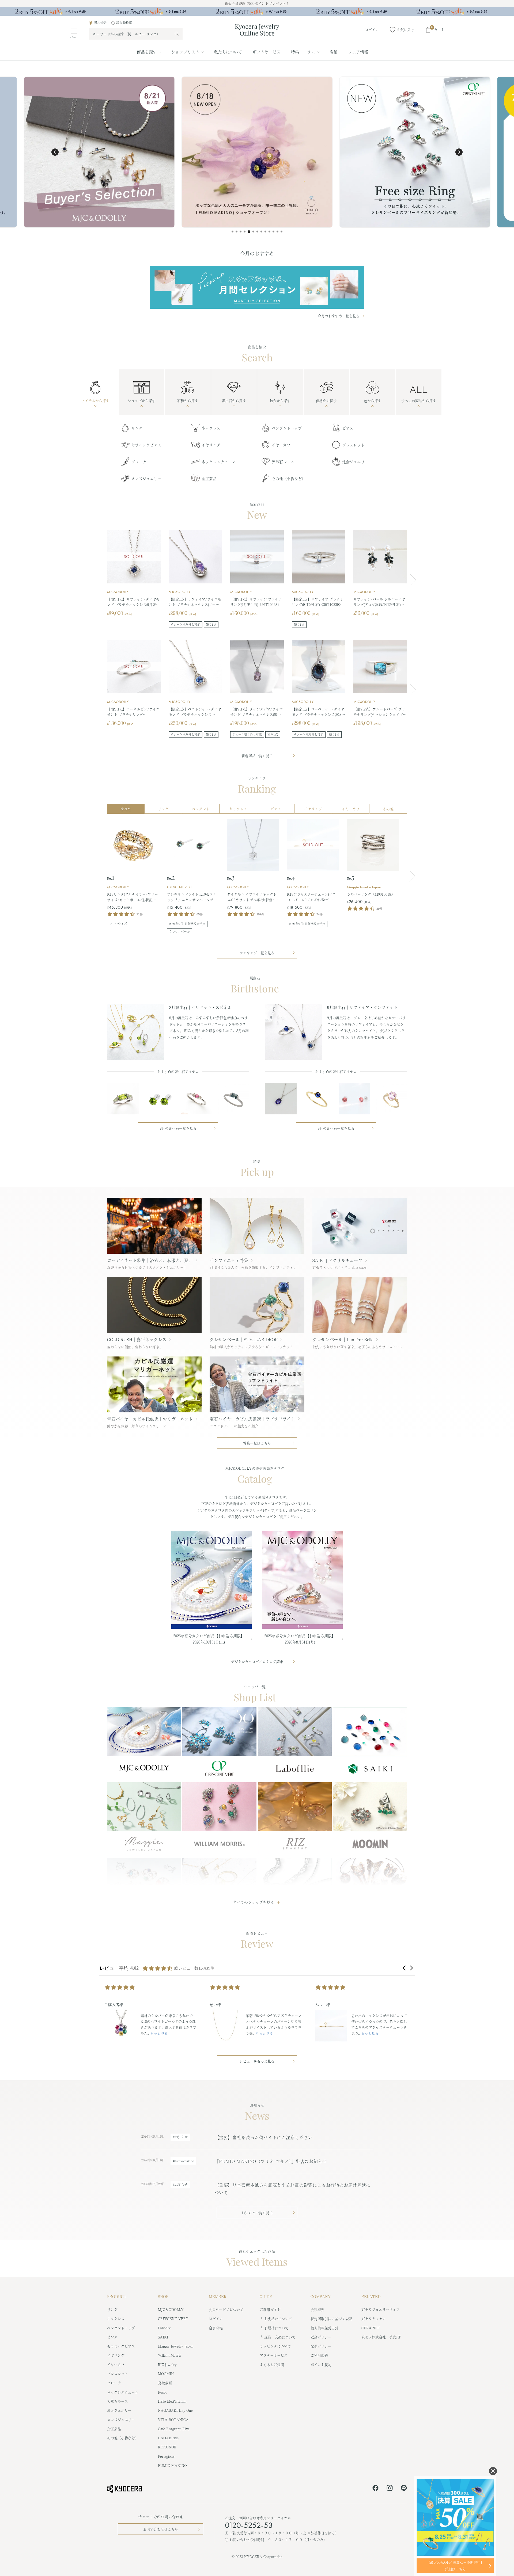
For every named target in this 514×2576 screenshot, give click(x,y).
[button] (55, 152)
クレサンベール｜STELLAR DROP (244, 1339)
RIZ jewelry (167, 2365)
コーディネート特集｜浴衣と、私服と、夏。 (150, 1260)
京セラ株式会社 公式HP (381, 2337)
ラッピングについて (275, 2346)
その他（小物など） (289, 479)
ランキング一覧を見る (257, 953)
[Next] (411, 876)
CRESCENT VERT (180, 887)
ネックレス (211, 428)
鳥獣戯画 (165, 2383)
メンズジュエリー (146, 479)
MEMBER (218, 2296)
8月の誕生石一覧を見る (178, 1128)
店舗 (334, 52)
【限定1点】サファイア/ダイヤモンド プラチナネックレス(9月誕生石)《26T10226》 (133, 602)
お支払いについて (278, 2319)
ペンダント (201, 809)
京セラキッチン (374, 2319)
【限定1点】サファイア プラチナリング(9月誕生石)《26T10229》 (318, 602)
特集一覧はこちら (257, 1443)
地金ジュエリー (355, 462)
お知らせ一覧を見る (257, 2213)
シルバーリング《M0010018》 (371, 894)
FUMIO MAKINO (172, 2465)
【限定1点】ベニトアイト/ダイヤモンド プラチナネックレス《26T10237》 (195, 712)
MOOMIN (166, 2374)
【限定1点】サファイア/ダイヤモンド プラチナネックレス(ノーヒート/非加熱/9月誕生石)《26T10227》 (195, 602)
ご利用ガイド (270, 2309)
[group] (257, 13)
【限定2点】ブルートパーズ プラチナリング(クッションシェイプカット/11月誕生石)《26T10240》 (380, 712)
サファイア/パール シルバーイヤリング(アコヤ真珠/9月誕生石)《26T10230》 (379, 602)
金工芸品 (209, 479)
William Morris (170, 2355)
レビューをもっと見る (257, 2061)
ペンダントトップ (287, 428)
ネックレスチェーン (218, 462)
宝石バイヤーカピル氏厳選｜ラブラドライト (252, 1419)
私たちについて (228, 52)
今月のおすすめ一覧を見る (339, 316)
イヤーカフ (281, 445)
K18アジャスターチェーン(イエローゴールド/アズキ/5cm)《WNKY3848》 (311, 897)
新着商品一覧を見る (257, 756)
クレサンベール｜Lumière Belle (343, 1339)
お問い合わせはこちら (161, 2529)
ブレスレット (353, 445)
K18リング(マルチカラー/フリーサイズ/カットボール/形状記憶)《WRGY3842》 (133, 897)
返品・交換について (280, 2337)
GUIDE (266, 2296)
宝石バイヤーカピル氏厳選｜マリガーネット (150, 1419)
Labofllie (165, 2328)
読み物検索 (124, 23)
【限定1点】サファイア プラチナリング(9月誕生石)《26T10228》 (256, 602)
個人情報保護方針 (324, 2328)
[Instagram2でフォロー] (390, 2489)
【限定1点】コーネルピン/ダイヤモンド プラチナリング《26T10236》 (133, 712)
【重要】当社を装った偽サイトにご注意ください (264, 2137)
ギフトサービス (267, 52)
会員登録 (216, 2328)
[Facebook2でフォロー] (375, 2489)
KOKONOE (167, 2447)
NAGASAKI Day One (175, 2410)
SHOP (163, 2296)
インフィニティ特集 (229, 1260)
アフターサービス (274, 2355)
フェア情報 (358, 52)
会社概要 (318, 2309)
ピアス (348, 428)
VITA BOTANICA (173, 2420)
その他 (388, 809)
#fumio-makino (183, 2161)
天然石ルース (283, 462)
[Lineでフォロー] (404, 2489)
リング (137, 428)
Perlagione (166, 2456)
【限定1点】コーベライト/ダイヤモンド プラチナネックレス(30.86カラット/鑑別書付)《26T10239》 (318, 712)
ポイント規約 (321, 2365)
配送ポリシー (321, 2346)
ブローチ (139, 462)
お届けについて (276, 2328)
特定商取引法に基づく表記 (331, 2319)
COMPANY (321, 2296)
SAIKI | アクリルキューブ (337, 1260)
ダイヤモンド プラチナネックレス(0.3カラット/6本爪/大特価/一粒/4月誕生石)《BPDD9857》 (252, 897)
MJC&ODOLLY (118, 592)
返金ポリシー (321, 2337)
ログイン (216, 2319)
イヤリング (211, 445)
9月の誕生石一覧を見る (336, 1128)
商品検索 (100, 23)
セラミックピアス (146, 445)
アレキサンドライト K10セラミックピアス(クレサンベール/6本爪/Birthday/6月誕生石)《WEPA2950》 (192, 897)
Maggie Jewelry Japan (364, 887)
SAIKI (163, 2337)
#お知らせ (180, 2137)
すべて (126, 809)
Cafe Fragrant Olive (174, 2429)
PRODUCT (117, 2296)
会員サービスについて (226, 2309)
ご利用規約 (319, 2355)
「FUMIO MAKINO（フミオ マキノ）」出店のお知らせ (271, 2161)
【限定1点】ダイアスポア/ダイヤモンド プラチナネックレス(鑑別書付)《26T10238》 (256, 712)
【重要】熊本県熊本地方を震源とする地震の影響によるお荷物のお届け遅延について (293, 2189)
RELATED (371, 2296)
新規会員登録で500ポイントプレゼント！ (257, 3)
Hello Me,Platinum (172, 2401)
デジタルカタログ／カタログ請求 (257, 1662)
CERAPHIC (371, 2328)
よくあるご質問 (272, 2365)
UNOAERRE (168, 2438)
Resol (162, 2392)
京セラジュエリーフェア (381, 2309)
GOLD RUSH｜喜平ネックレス (137, 1339)
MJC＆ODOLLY (171, 2309)
